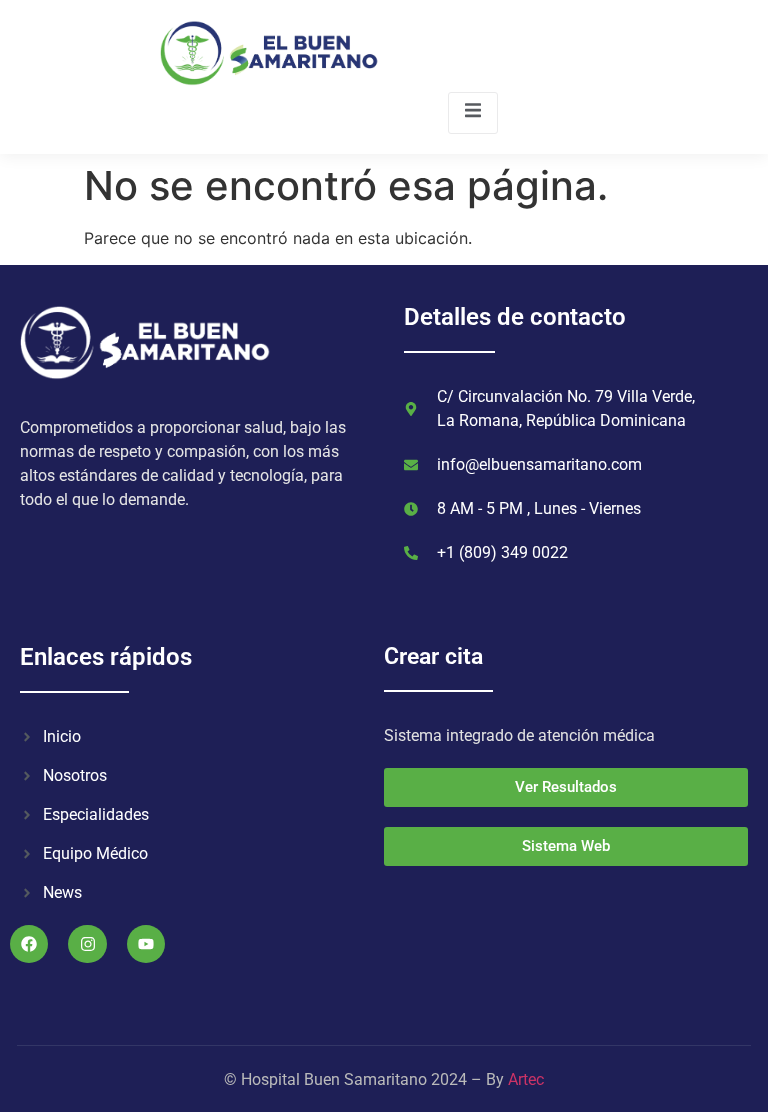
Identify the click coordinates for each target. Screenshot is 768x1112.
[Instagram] (87, 944)
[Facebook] (29, 944)
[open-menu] (473, 113)
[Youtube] (146, 944)
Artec (526, 1079)
